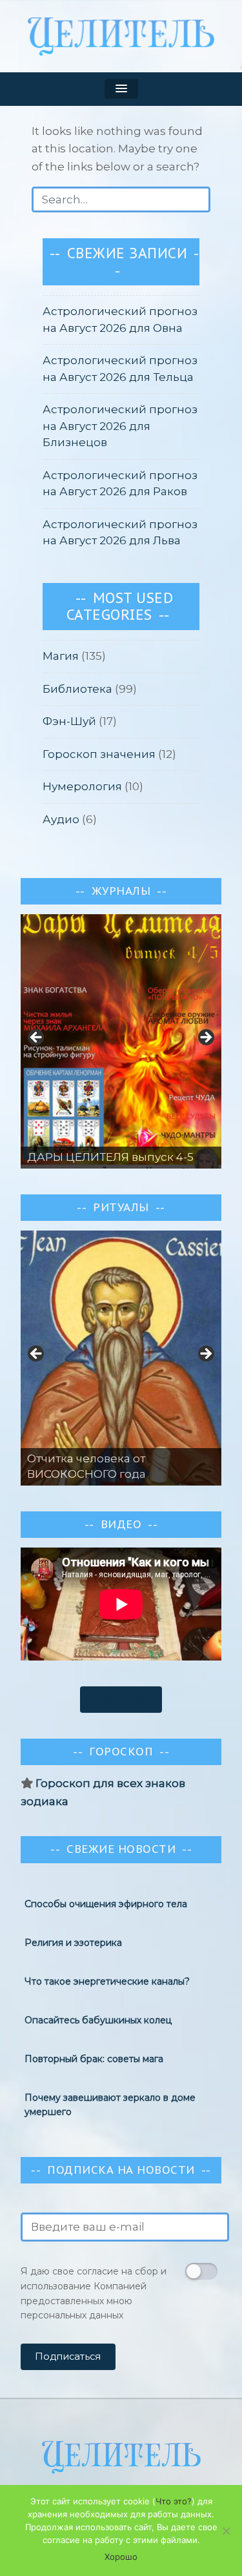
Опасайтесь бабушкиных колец (98, 2018)
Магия (61, 656)
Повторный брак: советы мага (94, 2057)
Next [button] (205, 1038)
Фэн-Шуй (69, 721)
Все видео (121, 1699)
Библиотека (77, 689)
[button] (121, 89)
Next (205, 1354)
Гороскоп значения (99, 754)
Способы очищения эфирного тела (106, 1902)
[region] (121, 1041)
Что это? (174, 2501)
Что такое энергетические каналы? (107, 1979)
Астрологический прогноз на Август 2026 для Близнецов (120, 426)
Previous (37, 1354)
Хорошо (121, 2557)
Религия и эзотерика (73, 1941)
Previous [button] (37, 1038)
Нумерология (82, 786)
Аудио (61, 819)
